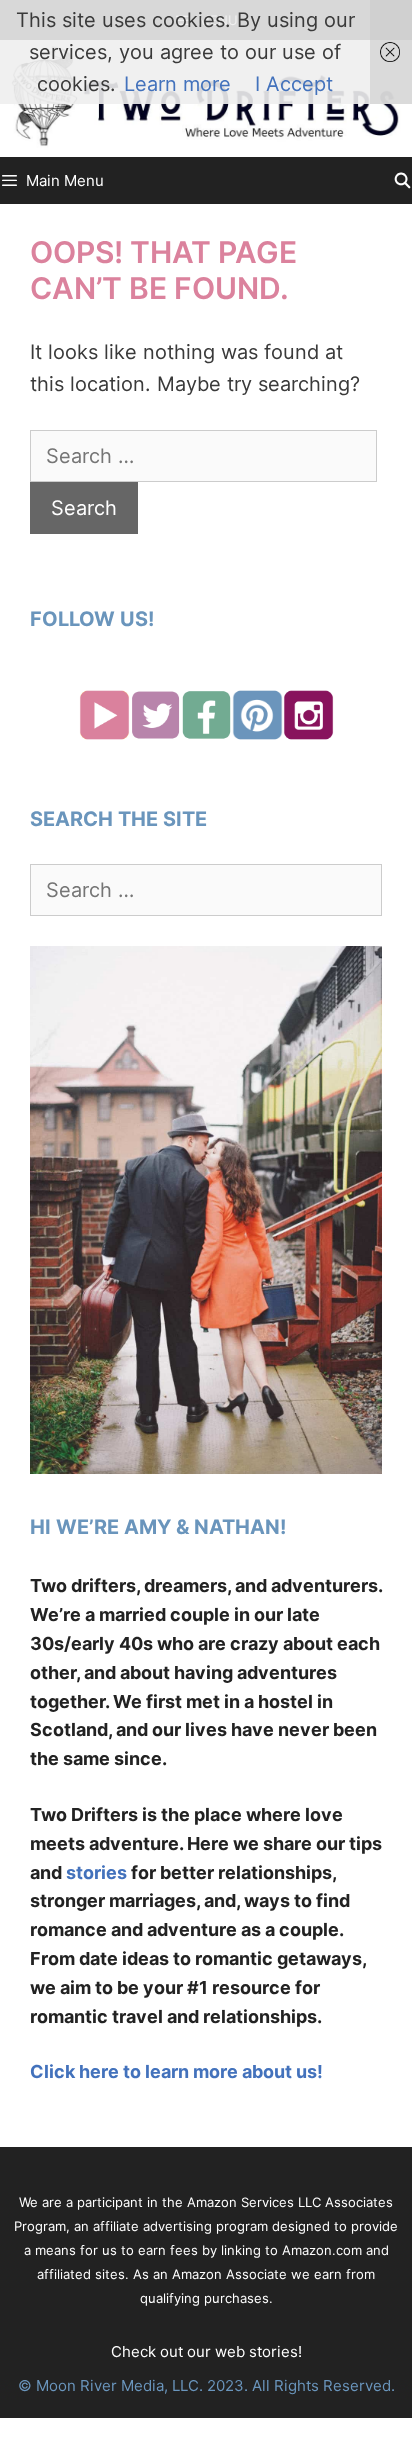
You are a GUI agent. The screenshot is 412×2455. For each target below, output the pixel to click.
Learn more (177, 84)
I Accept (294, 84)
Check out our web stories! (206, 2351)
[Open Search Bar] (402, 180)
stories (96, 1872)
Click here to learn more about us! (176, 2071)
